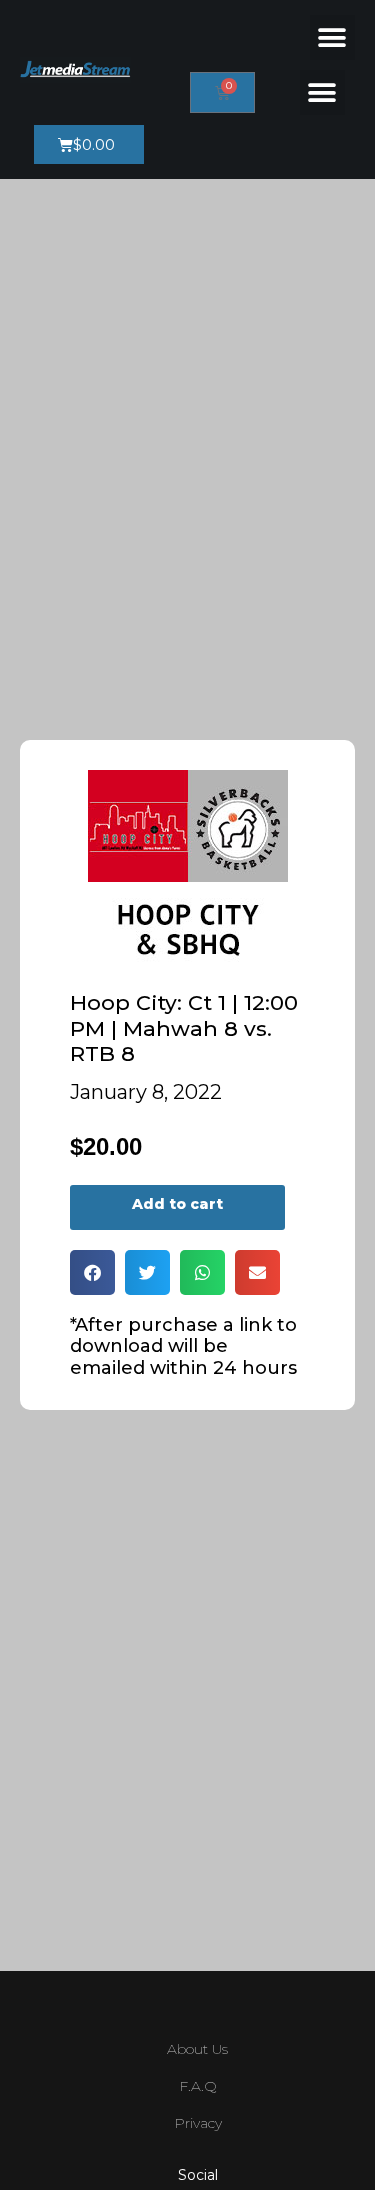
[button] (332, 37)
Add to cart (177, 1204)
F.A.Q (198, 2086)
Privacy (198, 2123)
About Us (197, 2049)
